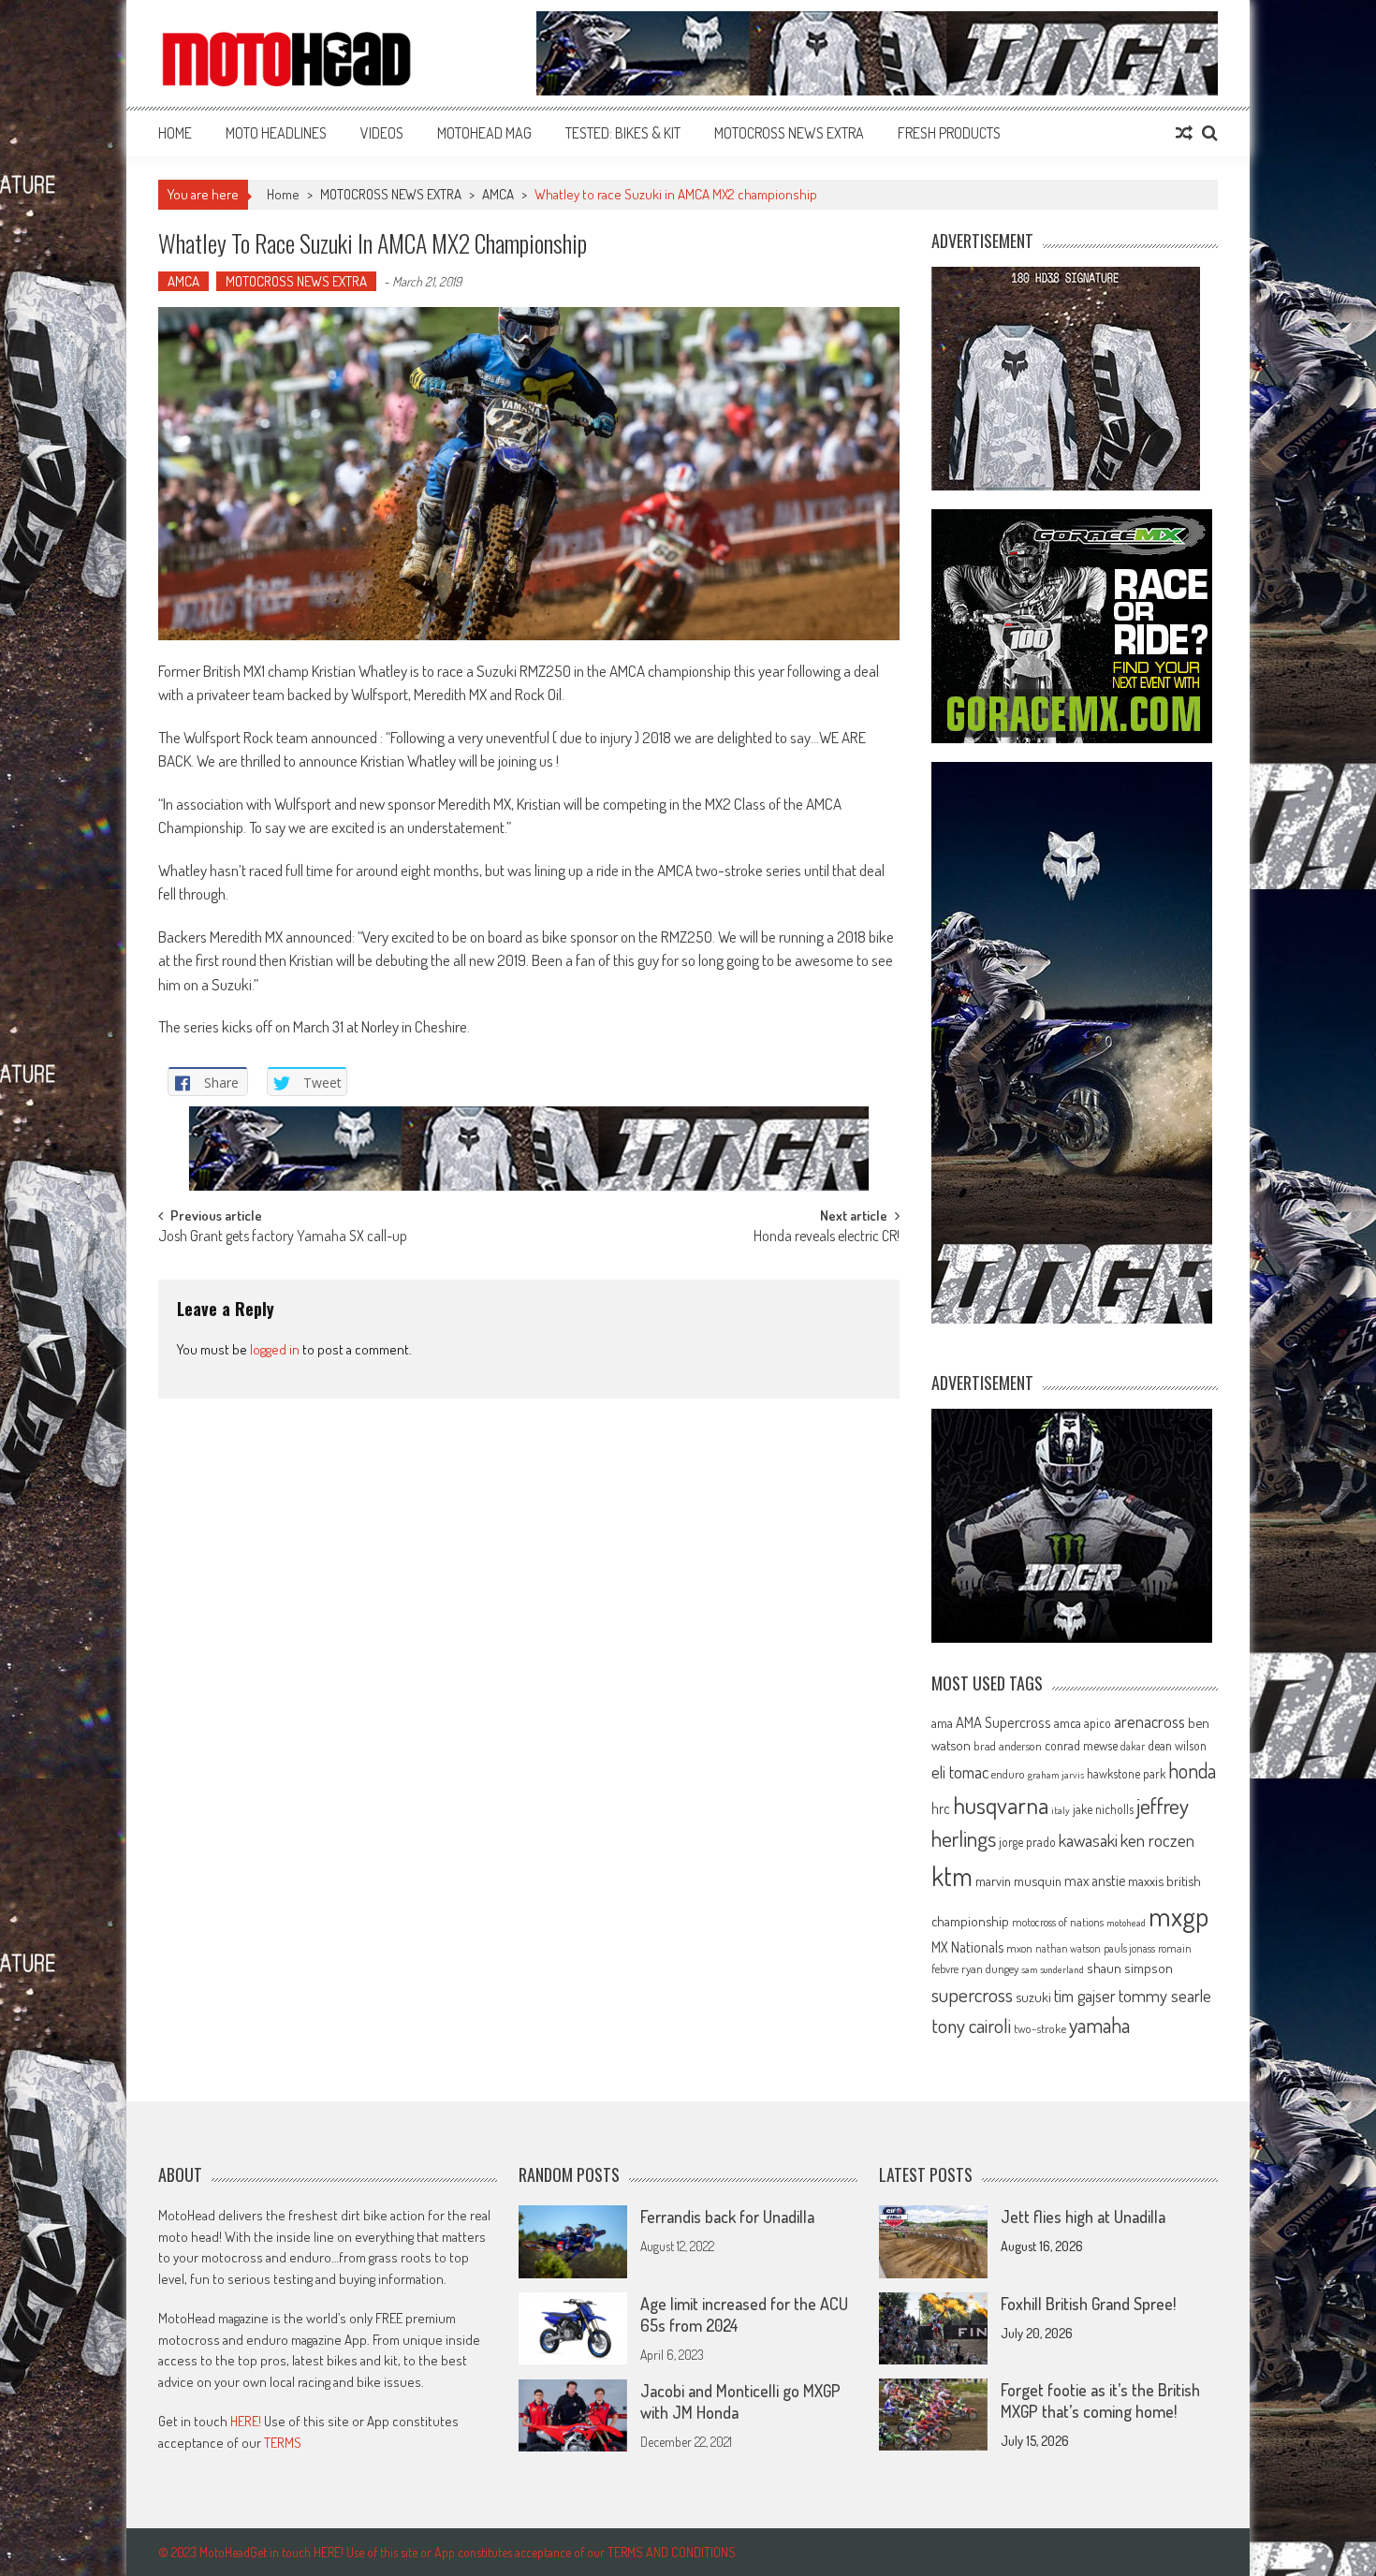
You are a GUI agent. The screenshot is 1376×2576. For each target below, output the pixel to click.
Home (175, 133)
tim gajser (1085, 1996)
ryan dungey (990, 1969)
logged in (275, 1349)
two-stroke (1040, 2028)
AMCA (498, 194)
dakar (1133, 1746)
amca (1068, 1722)
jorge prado (1027, 1842)
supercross (972, 1994)
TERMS (283, 2443)
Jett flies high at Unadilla (1083, 2217)
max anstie (1095, 1881)
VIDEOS (382, 133)
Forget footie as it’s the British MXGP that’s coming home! (1100, 2400)
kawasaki (1088, 1840)
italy (1061, 1810)
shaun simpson (1130, 1968)
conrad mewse (1081, 1745)
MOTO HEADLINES (276, 133)
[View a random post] (1184, 133)
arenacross (1149, 1721)
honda (1192, 1771)
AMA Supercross (1003, 1722)
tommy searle (1165, 1995)
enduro (1008, 1774)
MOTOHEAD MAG (484, 133)
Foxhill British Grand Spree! (1088, 2304)
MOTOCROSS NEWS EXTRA (789, 133)
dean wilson (1177, 1745)
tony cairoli (971, 2025)
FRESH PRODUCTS (949, 133)
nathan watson (1068, 1948)
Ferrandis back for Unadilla (727, 2217)
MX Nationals (967, 1947)
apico (1098, 1723)
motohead (1126, 1923)
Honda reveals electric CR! (827, 1237)
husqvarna (1001, 1805)
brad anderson (1008, 1746)
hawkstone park (1126, 1773)
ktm (952, 1876)
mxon (1019, 1948)
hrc (941, 1808)
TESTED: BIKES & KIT (623, 133)
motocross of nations (1058, 1922)
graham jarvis (1056, 1775)
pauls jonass (1129, 1948)
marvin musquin (1018, 1881)
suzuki (1033, 1997)
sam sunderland (1053, 1969)
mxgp (1178, 1916)
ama (942, 1722)
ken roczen (1157, 1840)
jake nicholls (1103, 1809)
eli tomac (960, 1771)
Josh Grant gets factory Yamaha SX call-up (283, 1237)
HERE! (246, 2421)
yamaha (1099, 2025)
